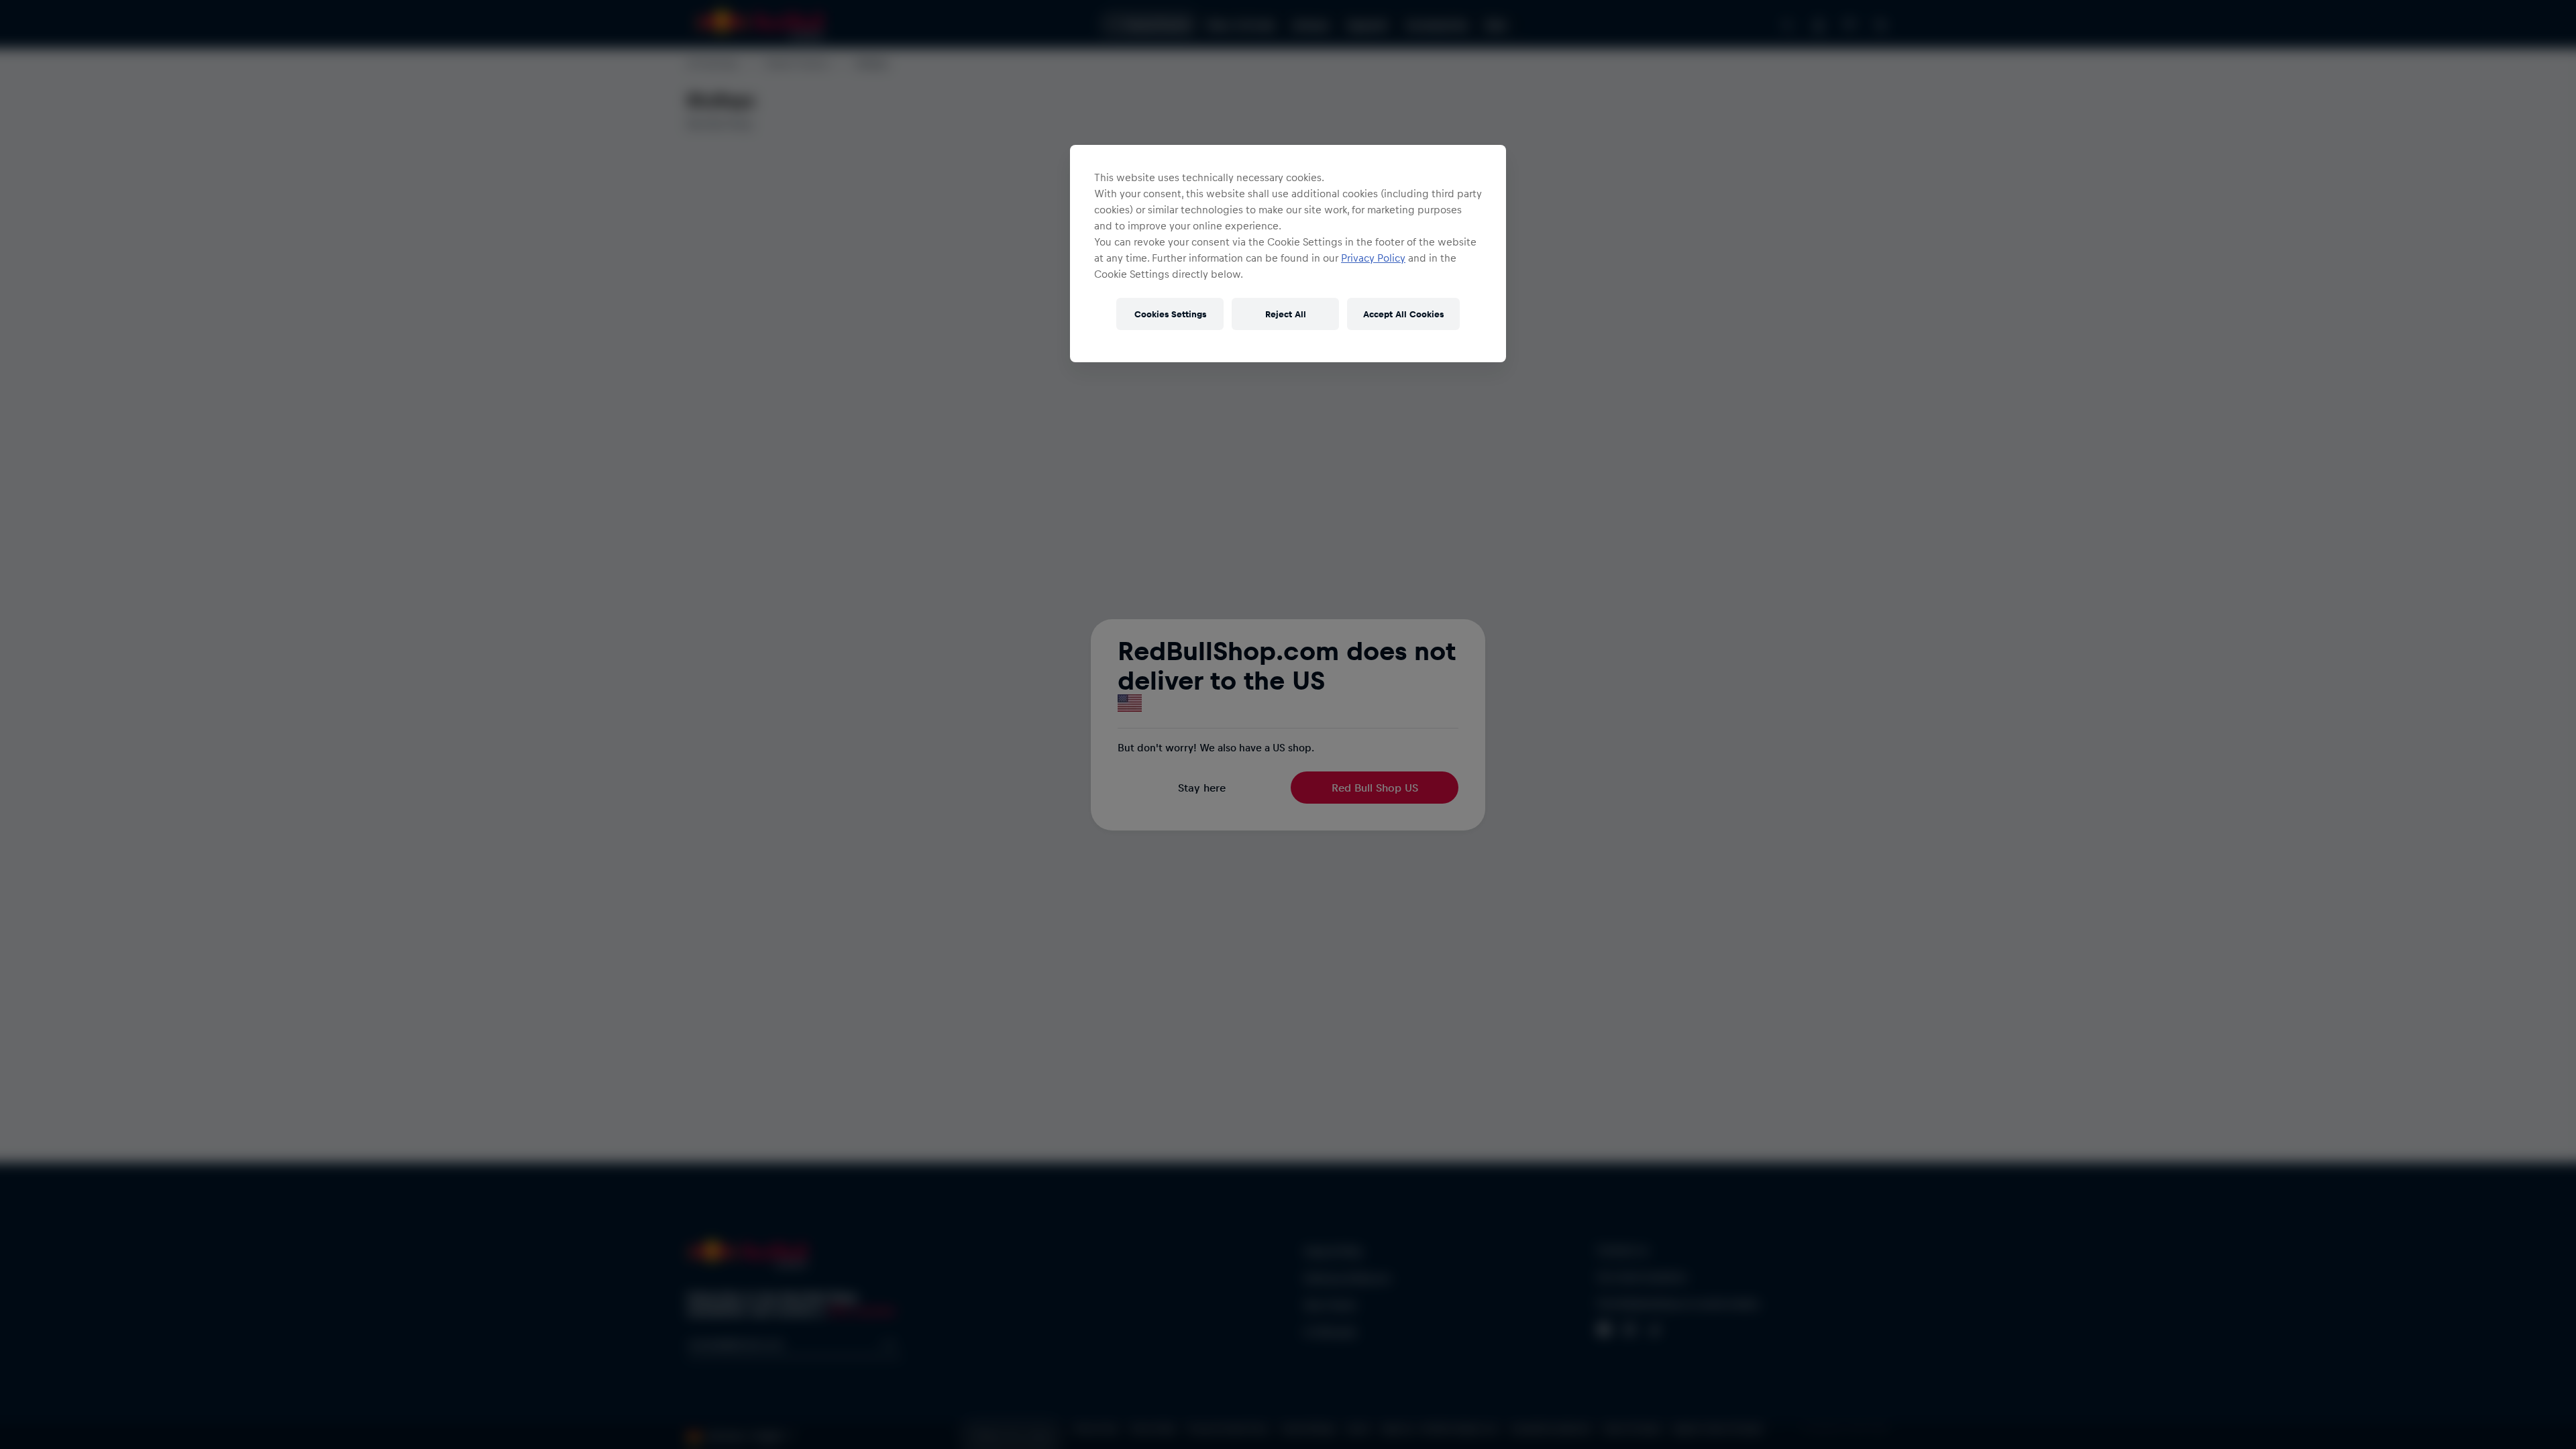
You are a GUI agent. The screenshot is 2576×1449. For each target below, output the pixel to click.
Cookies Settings (1170, 314)
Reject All (1286, 314)
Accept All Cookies (1403, 314)
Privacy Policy (1373, 258)
